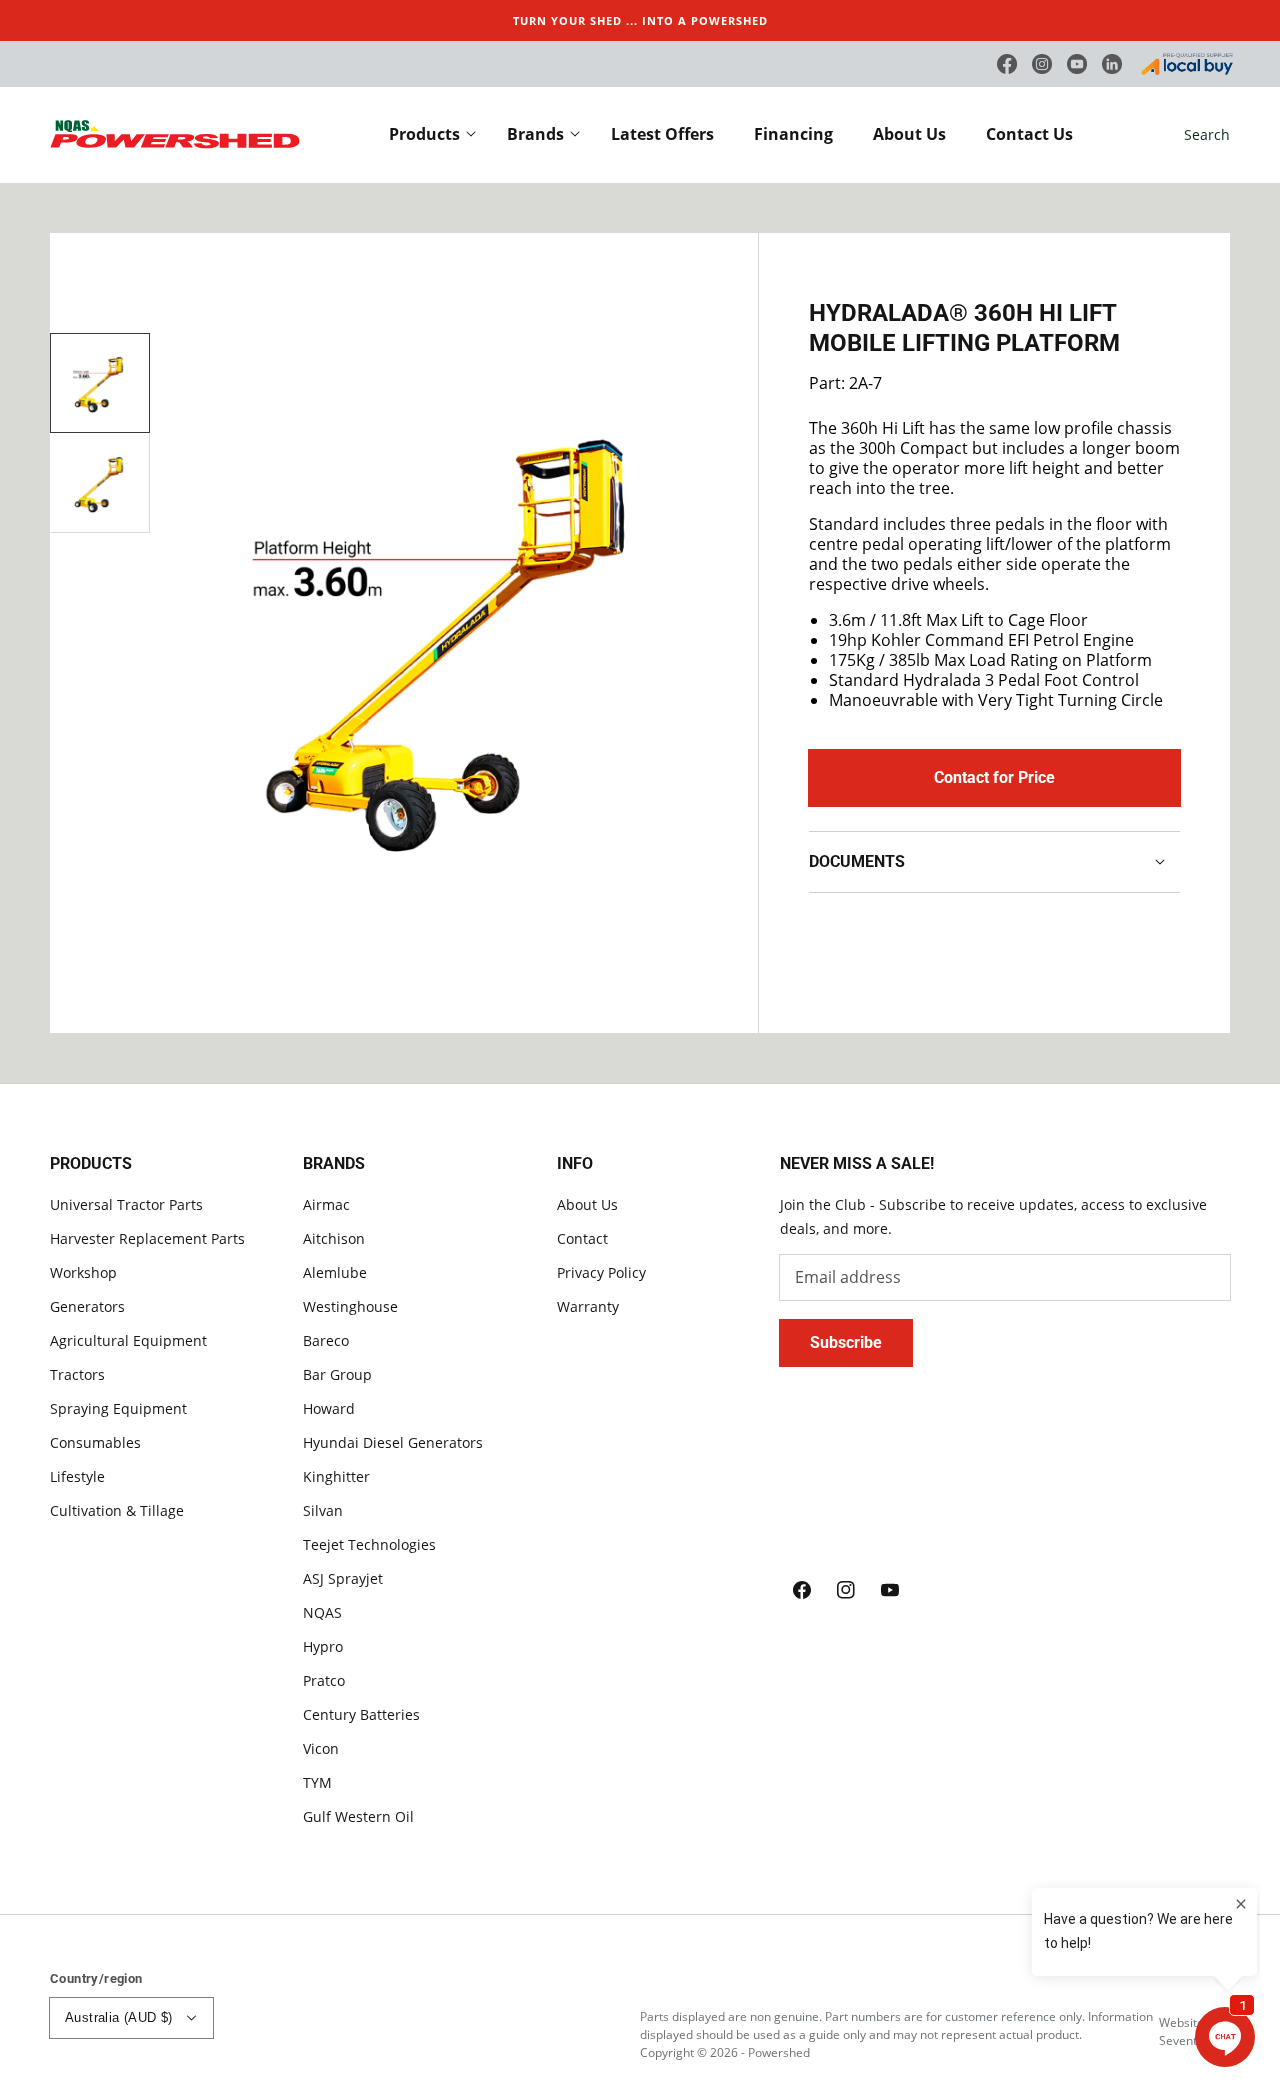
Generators (87, 1306)
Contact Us (1029, 134)
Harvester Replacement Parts (147, 1238)
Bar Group (337, 1374)
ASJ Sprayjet (343, 1578)
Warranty (588, 1306)
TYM (317, 1782)
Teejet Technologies (369, 1544)
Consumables (95, 1442)
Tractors (77, 1374)
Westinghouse (350, 1306)
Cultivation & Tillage (117, 1510)
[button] (1207, 135)
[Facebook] (1007, 64)
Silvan (323, 1510)
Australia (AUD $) (119, 2017)
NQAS (322, 1612)
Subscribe (846, 1342)
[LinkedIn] (1112, 64)
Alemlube (335, 1272)
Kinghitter (336, 1476)
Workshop (83, 1272)
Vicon (321, 1748)
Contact (582, 1238)
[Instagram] (1042, 64)
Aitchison (334, 1238)
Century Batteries (361, 1714)
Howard (329, 1408)
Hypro (323, 1646)
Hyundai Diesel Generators (393, 1442)
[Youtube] (1077, 64)
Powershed (779, 2052)
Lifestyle (77, 1476)
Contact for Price (994, 777)
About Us (909, 134)
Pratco (324, 1680)
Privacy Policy (601, 1272)
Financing (793, 134)
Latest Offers (662, 134)
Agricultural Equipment (128, 1340)
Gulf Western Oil (358, 1816)
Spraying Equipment (118, 1408)
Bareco (326, 1340)
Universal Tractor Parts (126, 1204)
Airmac (326, 1204)
